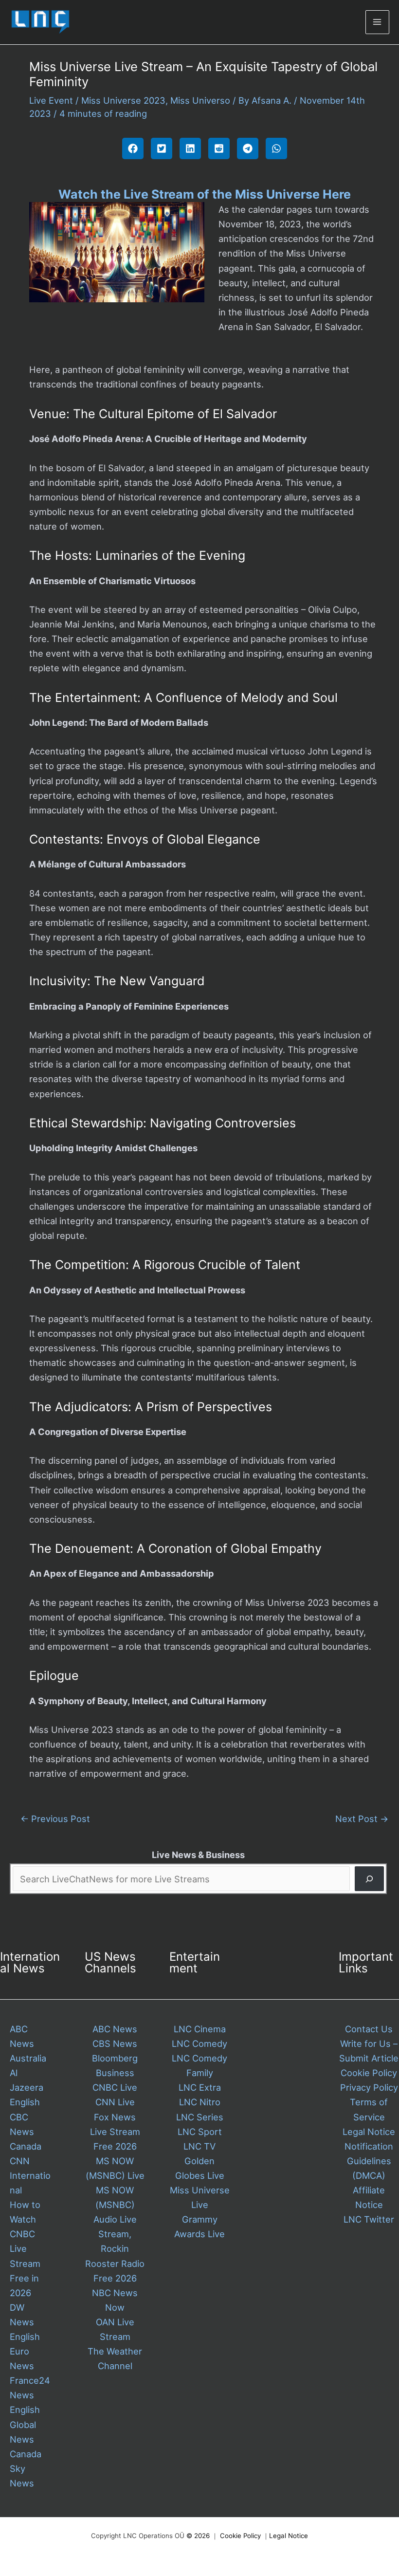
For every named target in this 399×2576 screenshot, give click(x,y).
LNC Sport (200, 2132)
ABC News (115, 2029)
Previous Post (55, 1819)
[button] (133, 148)
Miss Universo (200, 100)
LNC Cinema (200, 2029)
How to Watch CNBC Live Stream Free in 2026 (25, 2249)
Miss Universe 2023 (123, 100)
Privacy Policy (369, 2087)
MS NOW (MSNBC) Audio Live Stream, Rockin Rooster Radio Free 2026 (115, 2234)
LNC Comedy (199, 2043)
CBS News (115, 2043)
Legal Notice (369, 2132)
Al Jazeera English (27, 2087)
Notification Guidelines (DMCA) (369, 2161)
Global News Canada (26, 2439)
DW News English (25, 2322)
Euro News (22, 2358)
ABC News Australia (28, 2043)
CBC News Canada (26, 2132)
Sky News (22, 2476)
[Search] (369, 1879)
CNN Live (115, 2102)
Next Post (362, 1819)
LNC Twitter (369, 2219)
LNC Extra (200, 2087)
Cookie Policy (369, 2073)
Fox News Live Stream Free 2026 (115, 2132)
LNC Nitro (200, 2102)
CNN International (30, 2175)
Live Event (51, 100)
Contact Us (369, 2029)
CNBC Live (115, 2087)
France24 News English (30, 2395)
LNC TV (199, 2146)
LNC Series (200, 2117)
